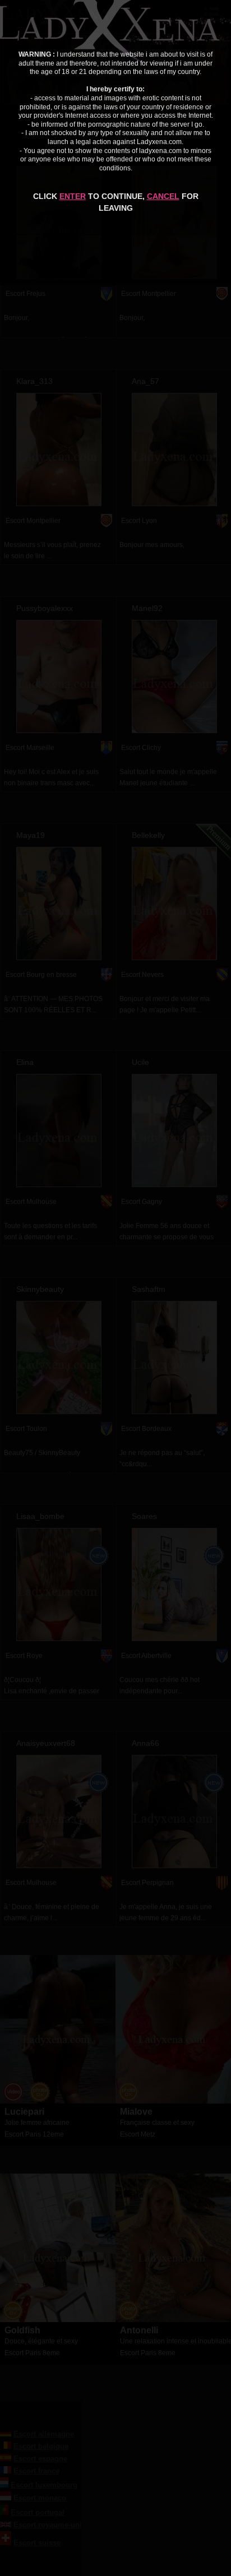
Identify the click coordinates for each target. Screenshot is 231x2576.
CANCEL (163, 196)
